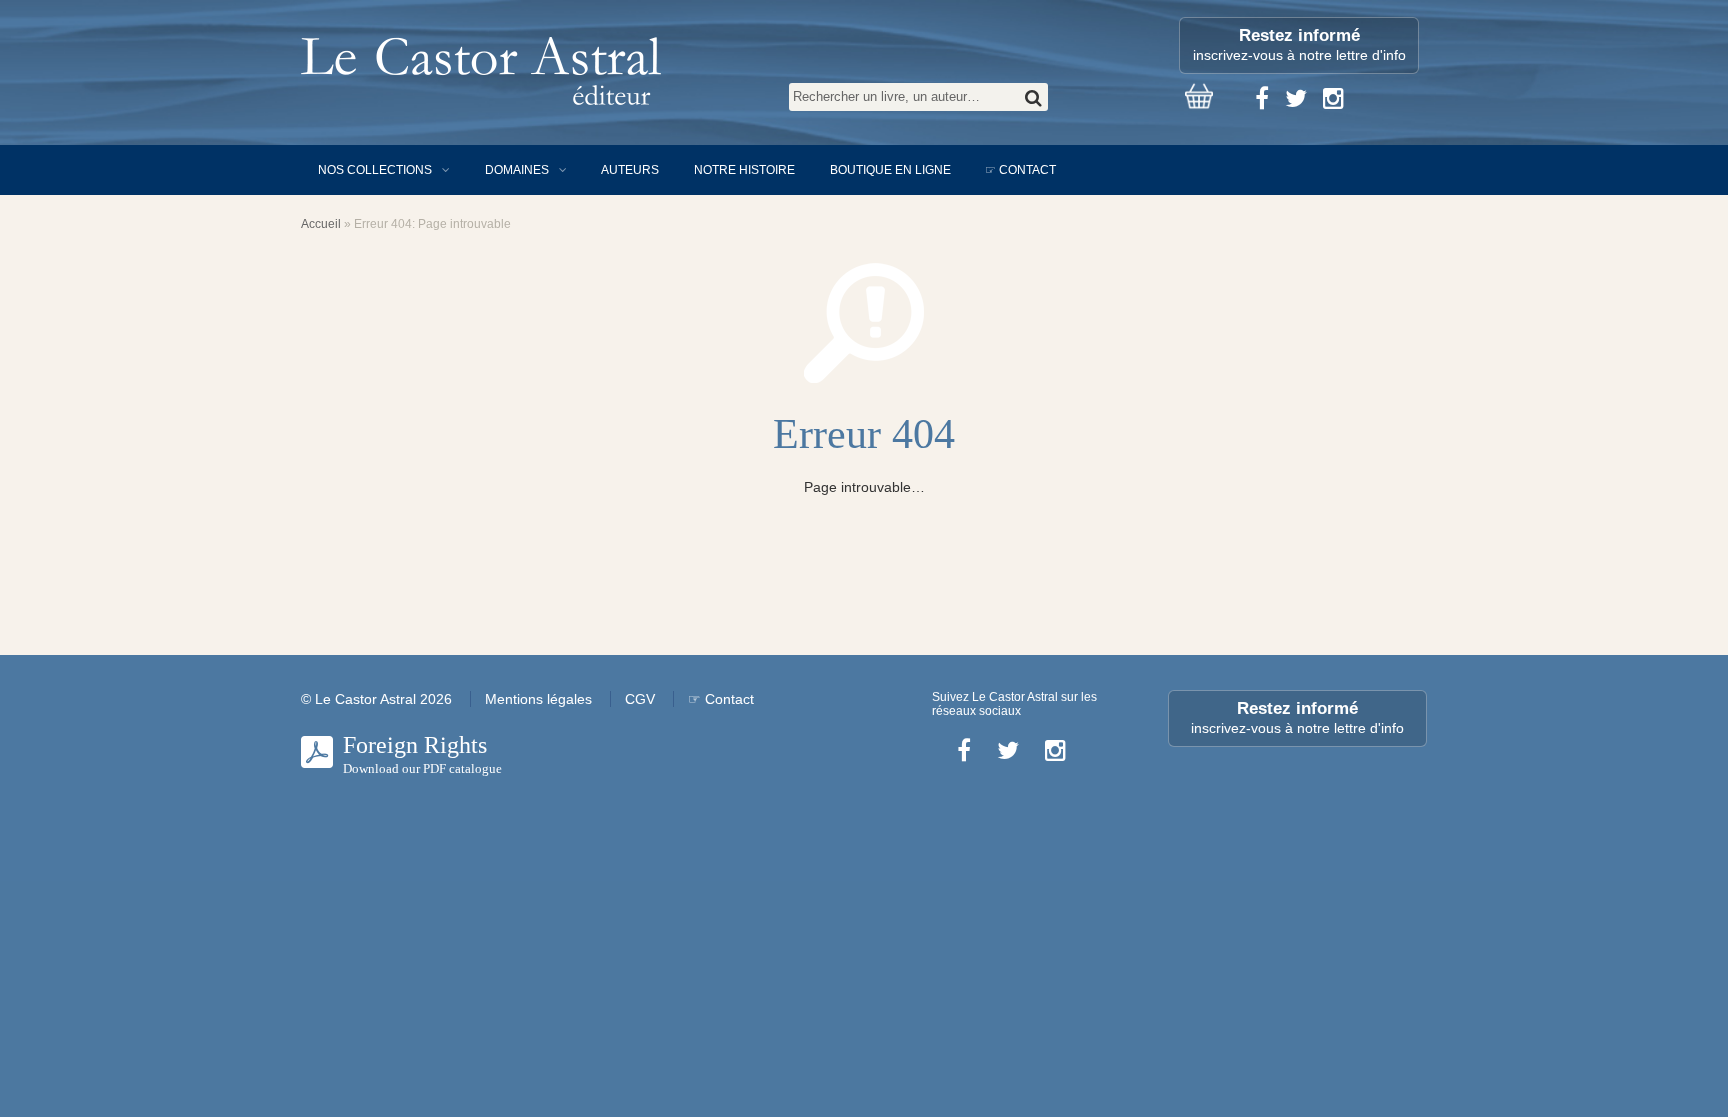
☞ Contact (1020, 170)
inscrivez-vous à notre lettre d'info (1299, 44)
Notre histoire (744, 170)
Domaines (517, 170)
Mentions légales (538, 699)
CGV (640, 699)
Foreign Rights (422, 754)
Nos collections (375, 170)
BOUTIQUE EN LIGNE (890, 170)
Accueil (321, 224)
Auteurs (630, 170)
